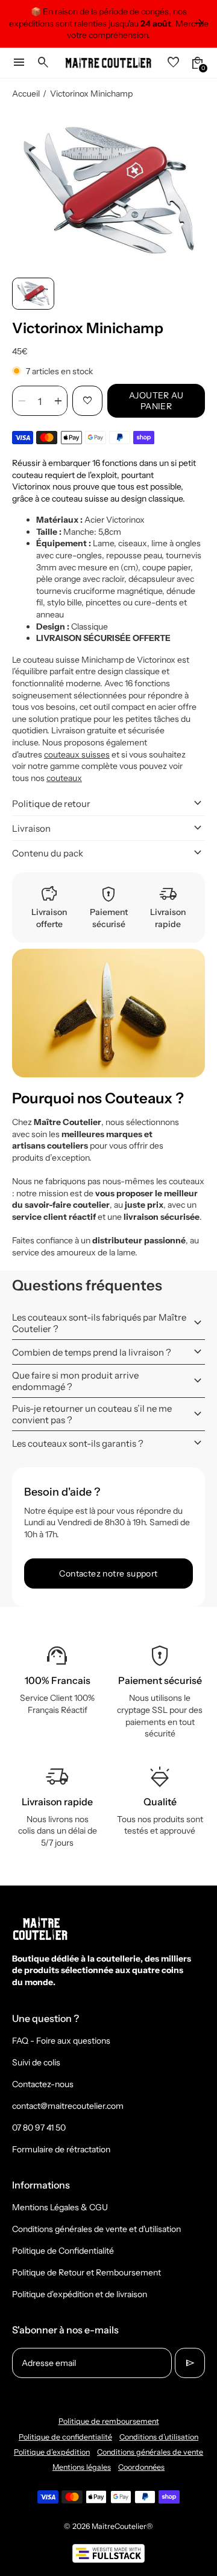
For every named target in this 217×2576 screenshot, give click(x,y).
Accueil (26, 94)
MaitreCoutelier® (122, 2526)
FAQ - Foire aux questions (61, 2041)
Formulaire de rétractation (61, 2149)
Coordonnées (141, 2467)
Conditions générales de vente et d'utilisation (96, 2229)
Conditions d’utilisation (159, 2437)
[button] (33, 294)
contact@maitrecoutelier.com (68, 2106)
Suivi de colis (36, 2062)
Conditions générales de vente (150, 2452)
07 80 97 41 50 (39, 2128)
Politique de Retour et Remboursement (86, 2272)
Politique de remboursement (109, 2421)
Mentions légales (82, 2467)
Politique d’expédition (52, 2452)
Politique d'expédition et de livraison (80, 2294)
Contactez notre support (108, 1573)
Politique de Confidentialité (63, 2251)
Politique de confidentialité (65, 2437)
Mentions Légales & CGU (60, 2207)
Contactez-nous (43, 2084)
